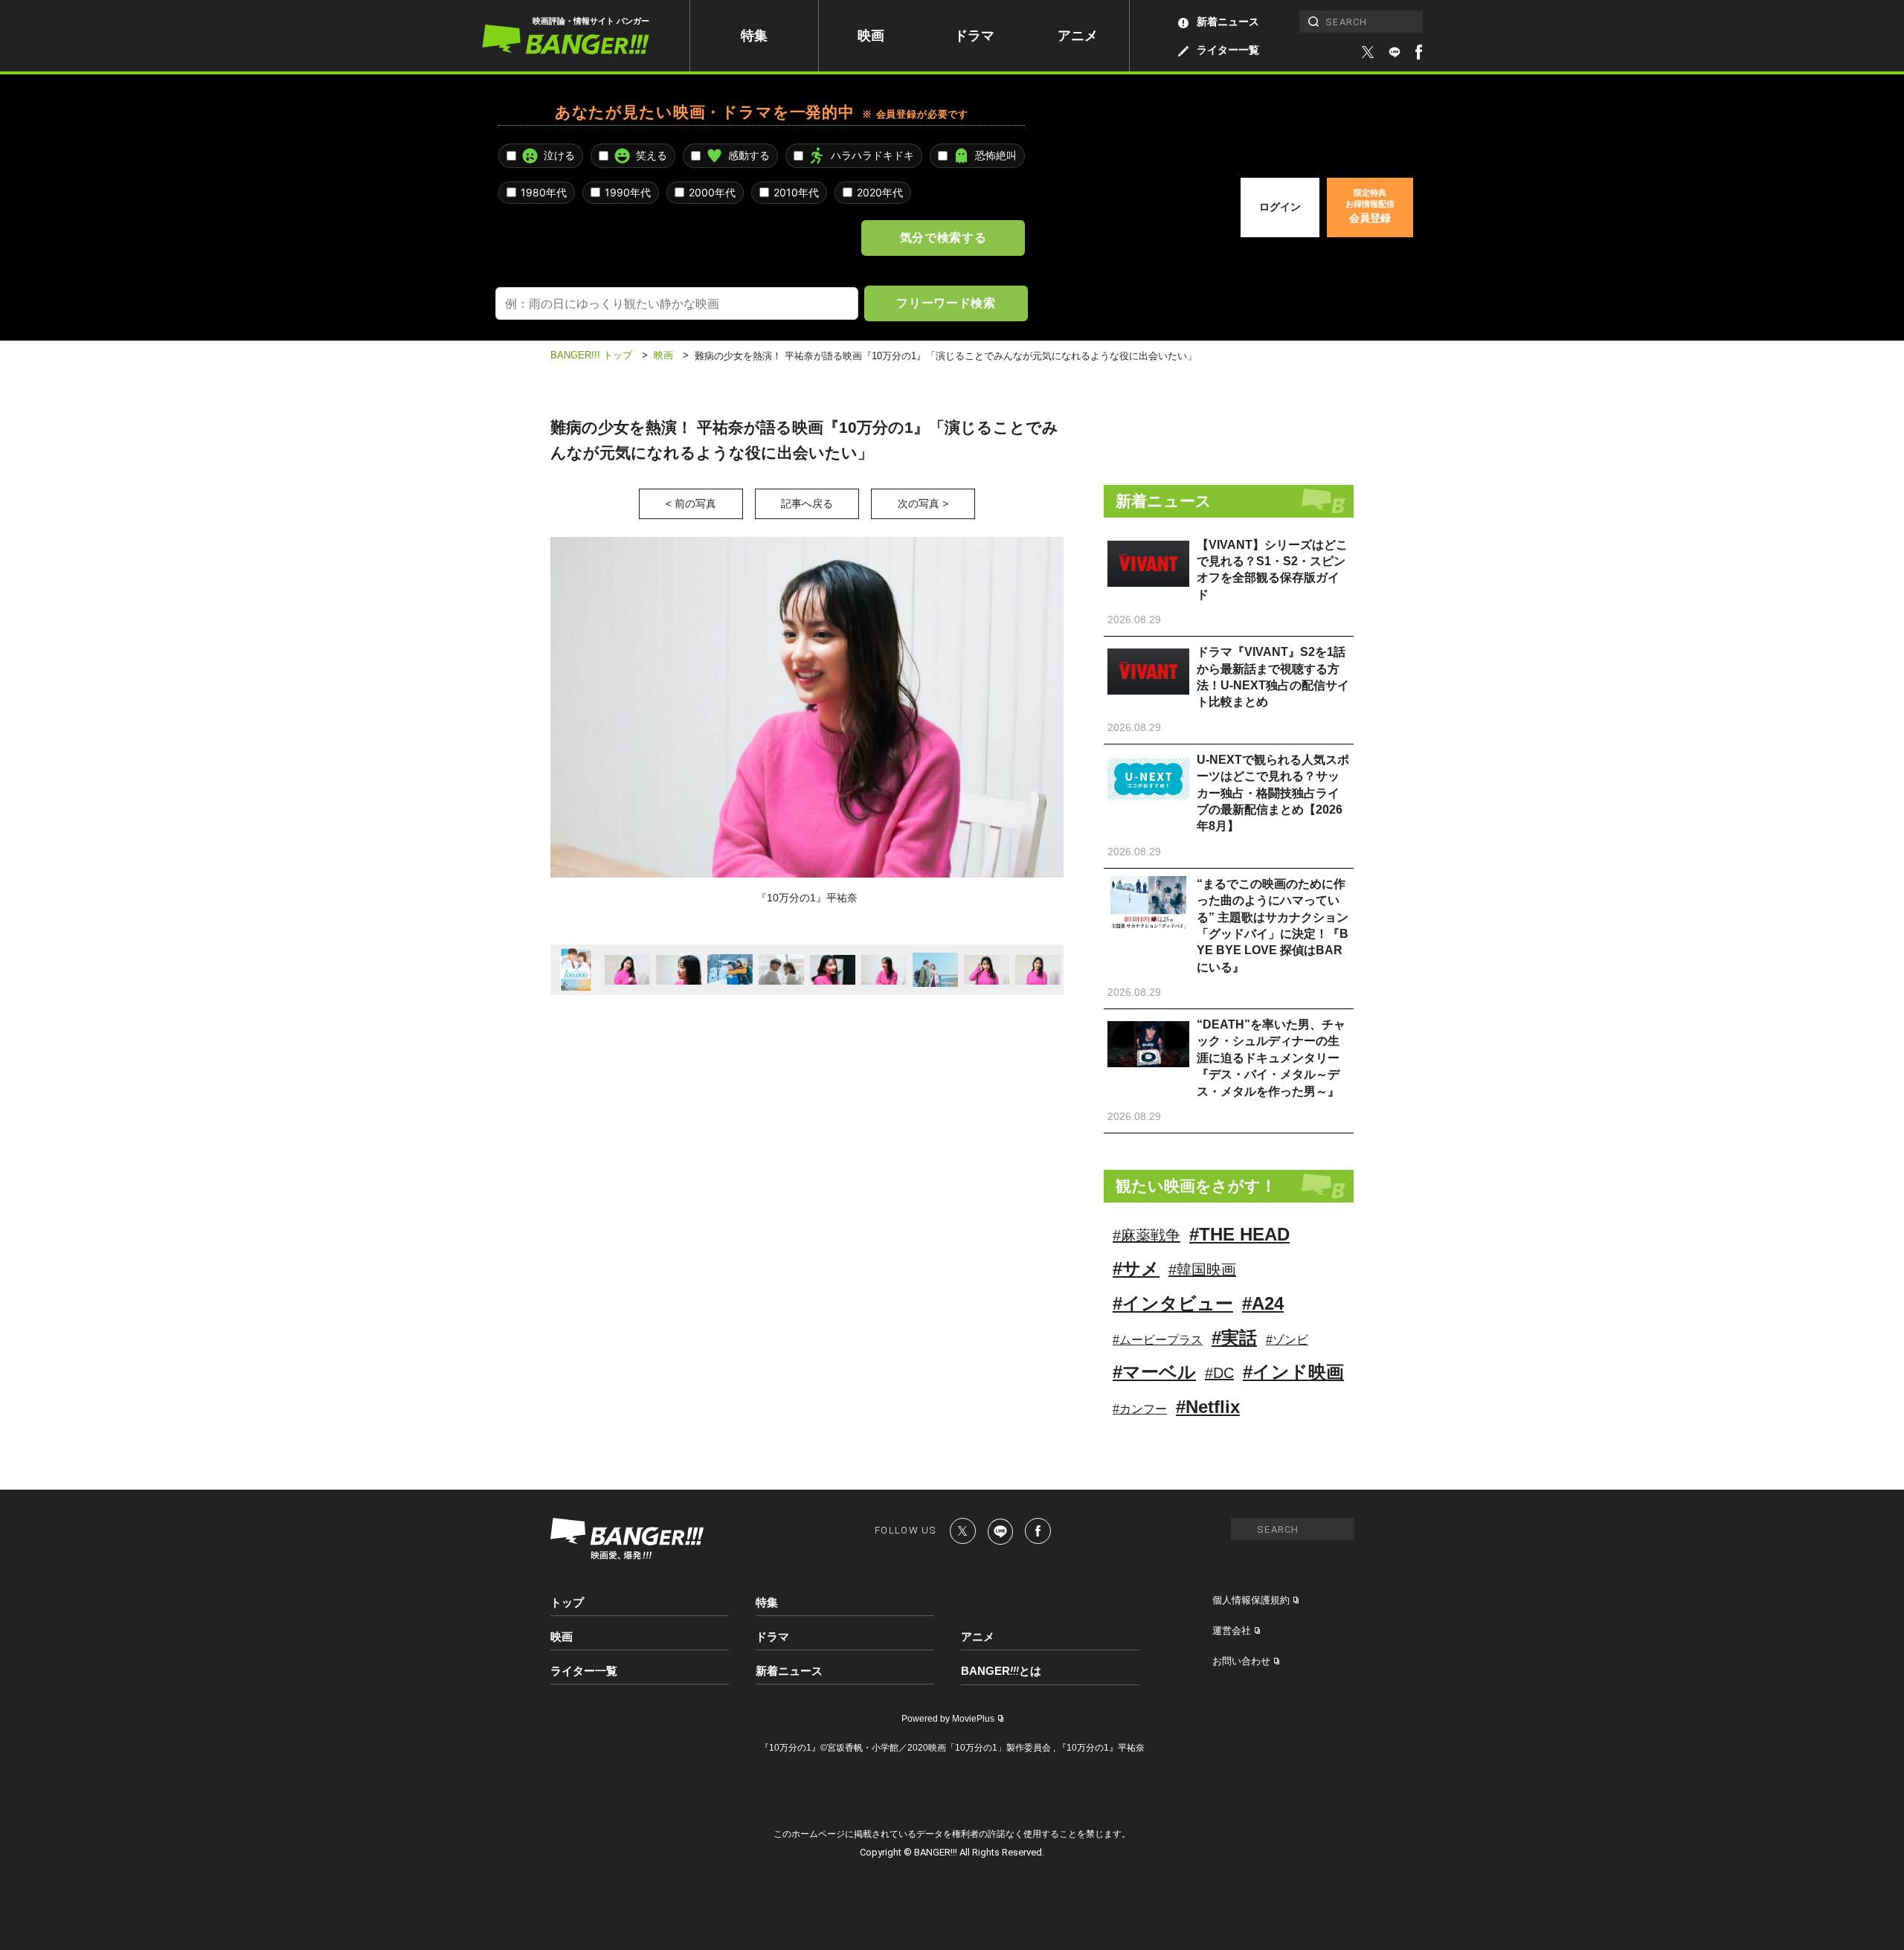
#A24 (1263, 1303)
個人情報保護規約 (1251, 1600)
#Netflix (1208, 1407)
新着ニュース (1228, 22)
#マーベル (1154, 1372)
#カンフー (1140, 1409)
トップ (567, 1602)
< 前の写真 (691, 503)
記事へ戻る (807, 503)
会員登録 (1370, 206)
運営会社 (1232, 1631)
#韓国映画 (1202, 1270)
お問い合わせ (1241, 1661)
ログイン (1280, 207)
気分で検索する (943, 237)
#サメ (1136, 1268)
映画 (871, 36)
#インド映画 (1293, 1372)
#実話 (1234, 1338)
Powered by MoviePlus (948, 1719)
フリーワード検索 (946, 303)
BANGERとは (1001, 1671)
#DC (1219, 1373)
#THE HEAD (1239, 1234)
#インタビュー (1173, 1303)
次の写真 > (923, 503)
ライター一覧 (1228, 50)
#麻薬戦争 (1146, 1235)
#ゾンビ (1287, 1340)
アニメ (1078, 36)
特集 (754, 36)
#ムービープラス (1158, 1340)
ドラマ (974, 36)
